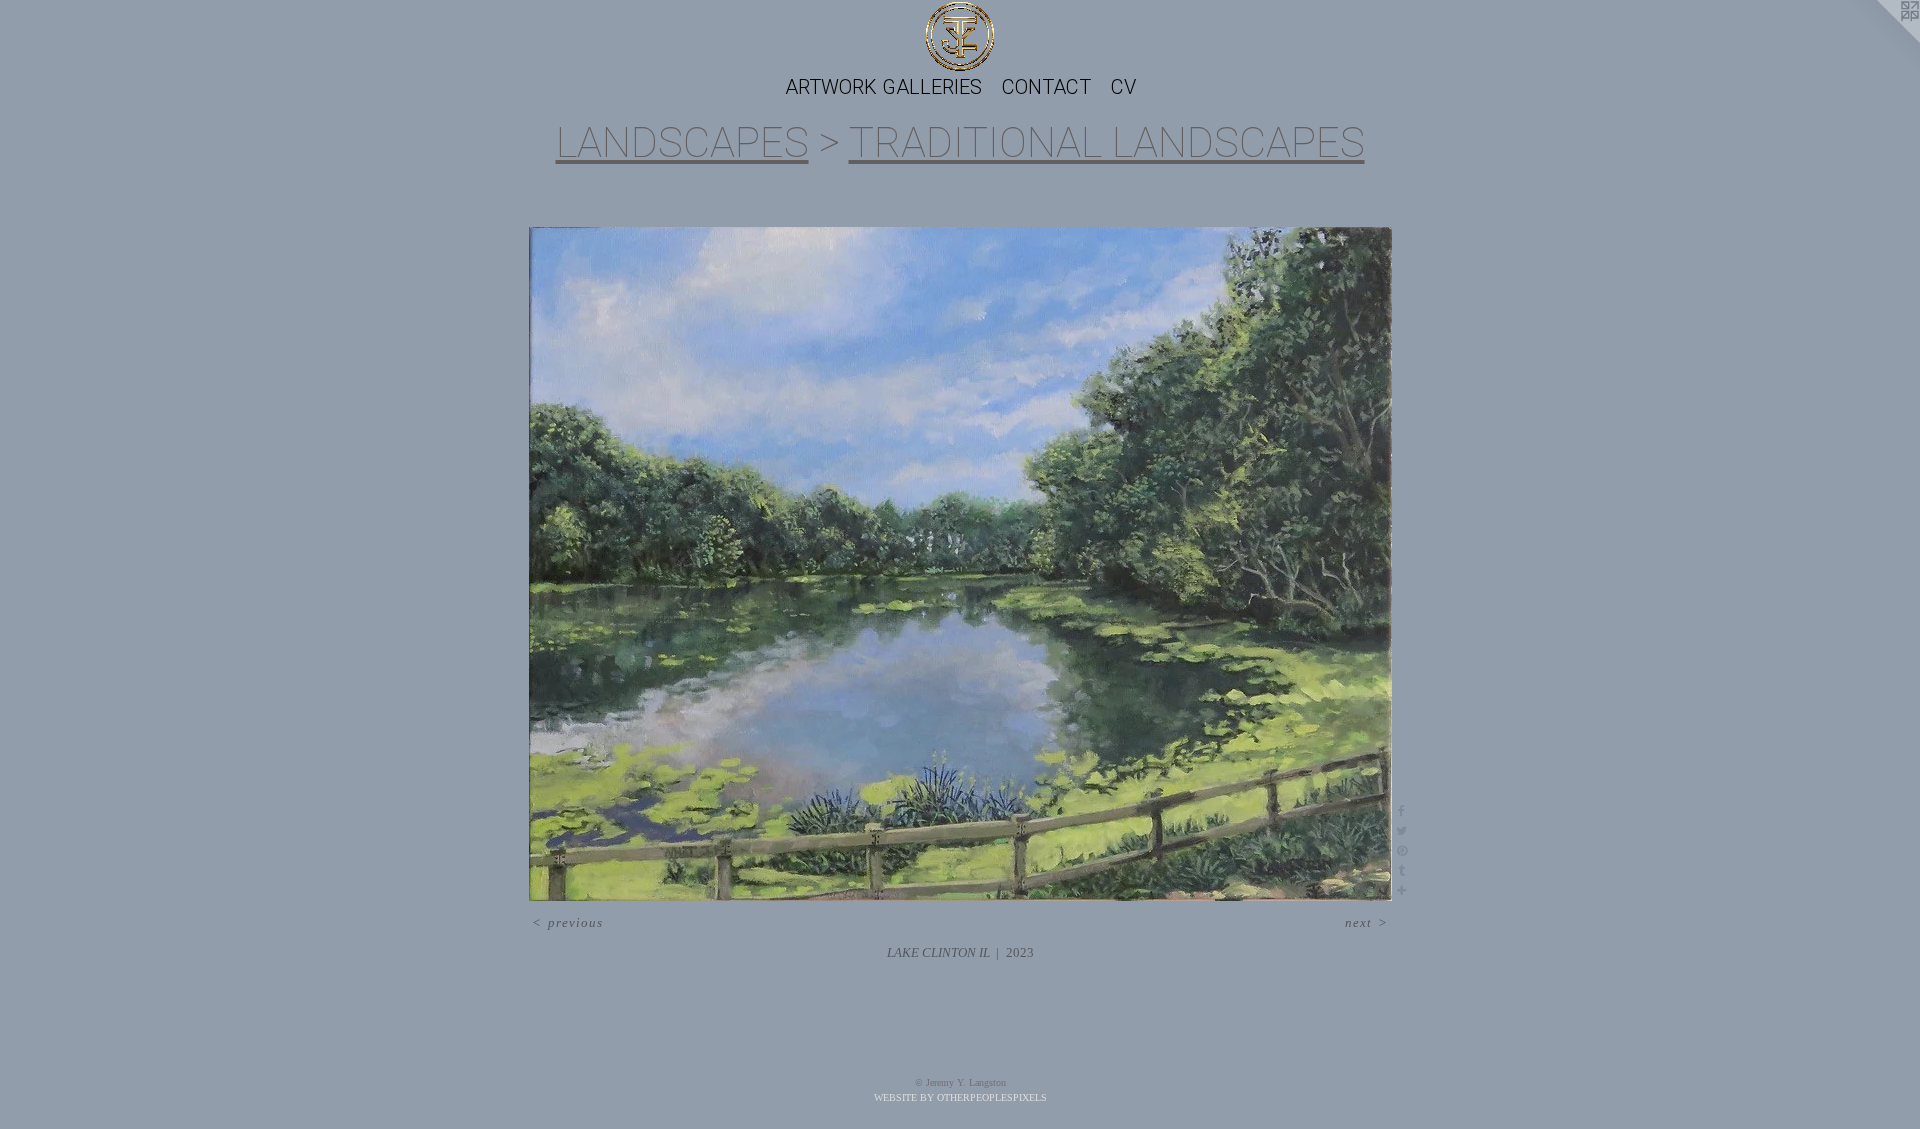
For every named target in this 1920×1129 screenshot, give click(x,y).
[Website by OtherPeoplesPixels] (1880, 40)
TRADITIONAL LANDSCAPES (1107, 142)
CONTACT (1046, 87)
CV (1123, 87)
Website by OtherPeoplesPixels (960, 1097)
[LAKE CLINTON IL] (960, 564)
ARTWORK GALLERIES (883, 87)
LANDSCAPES (682, 142)
